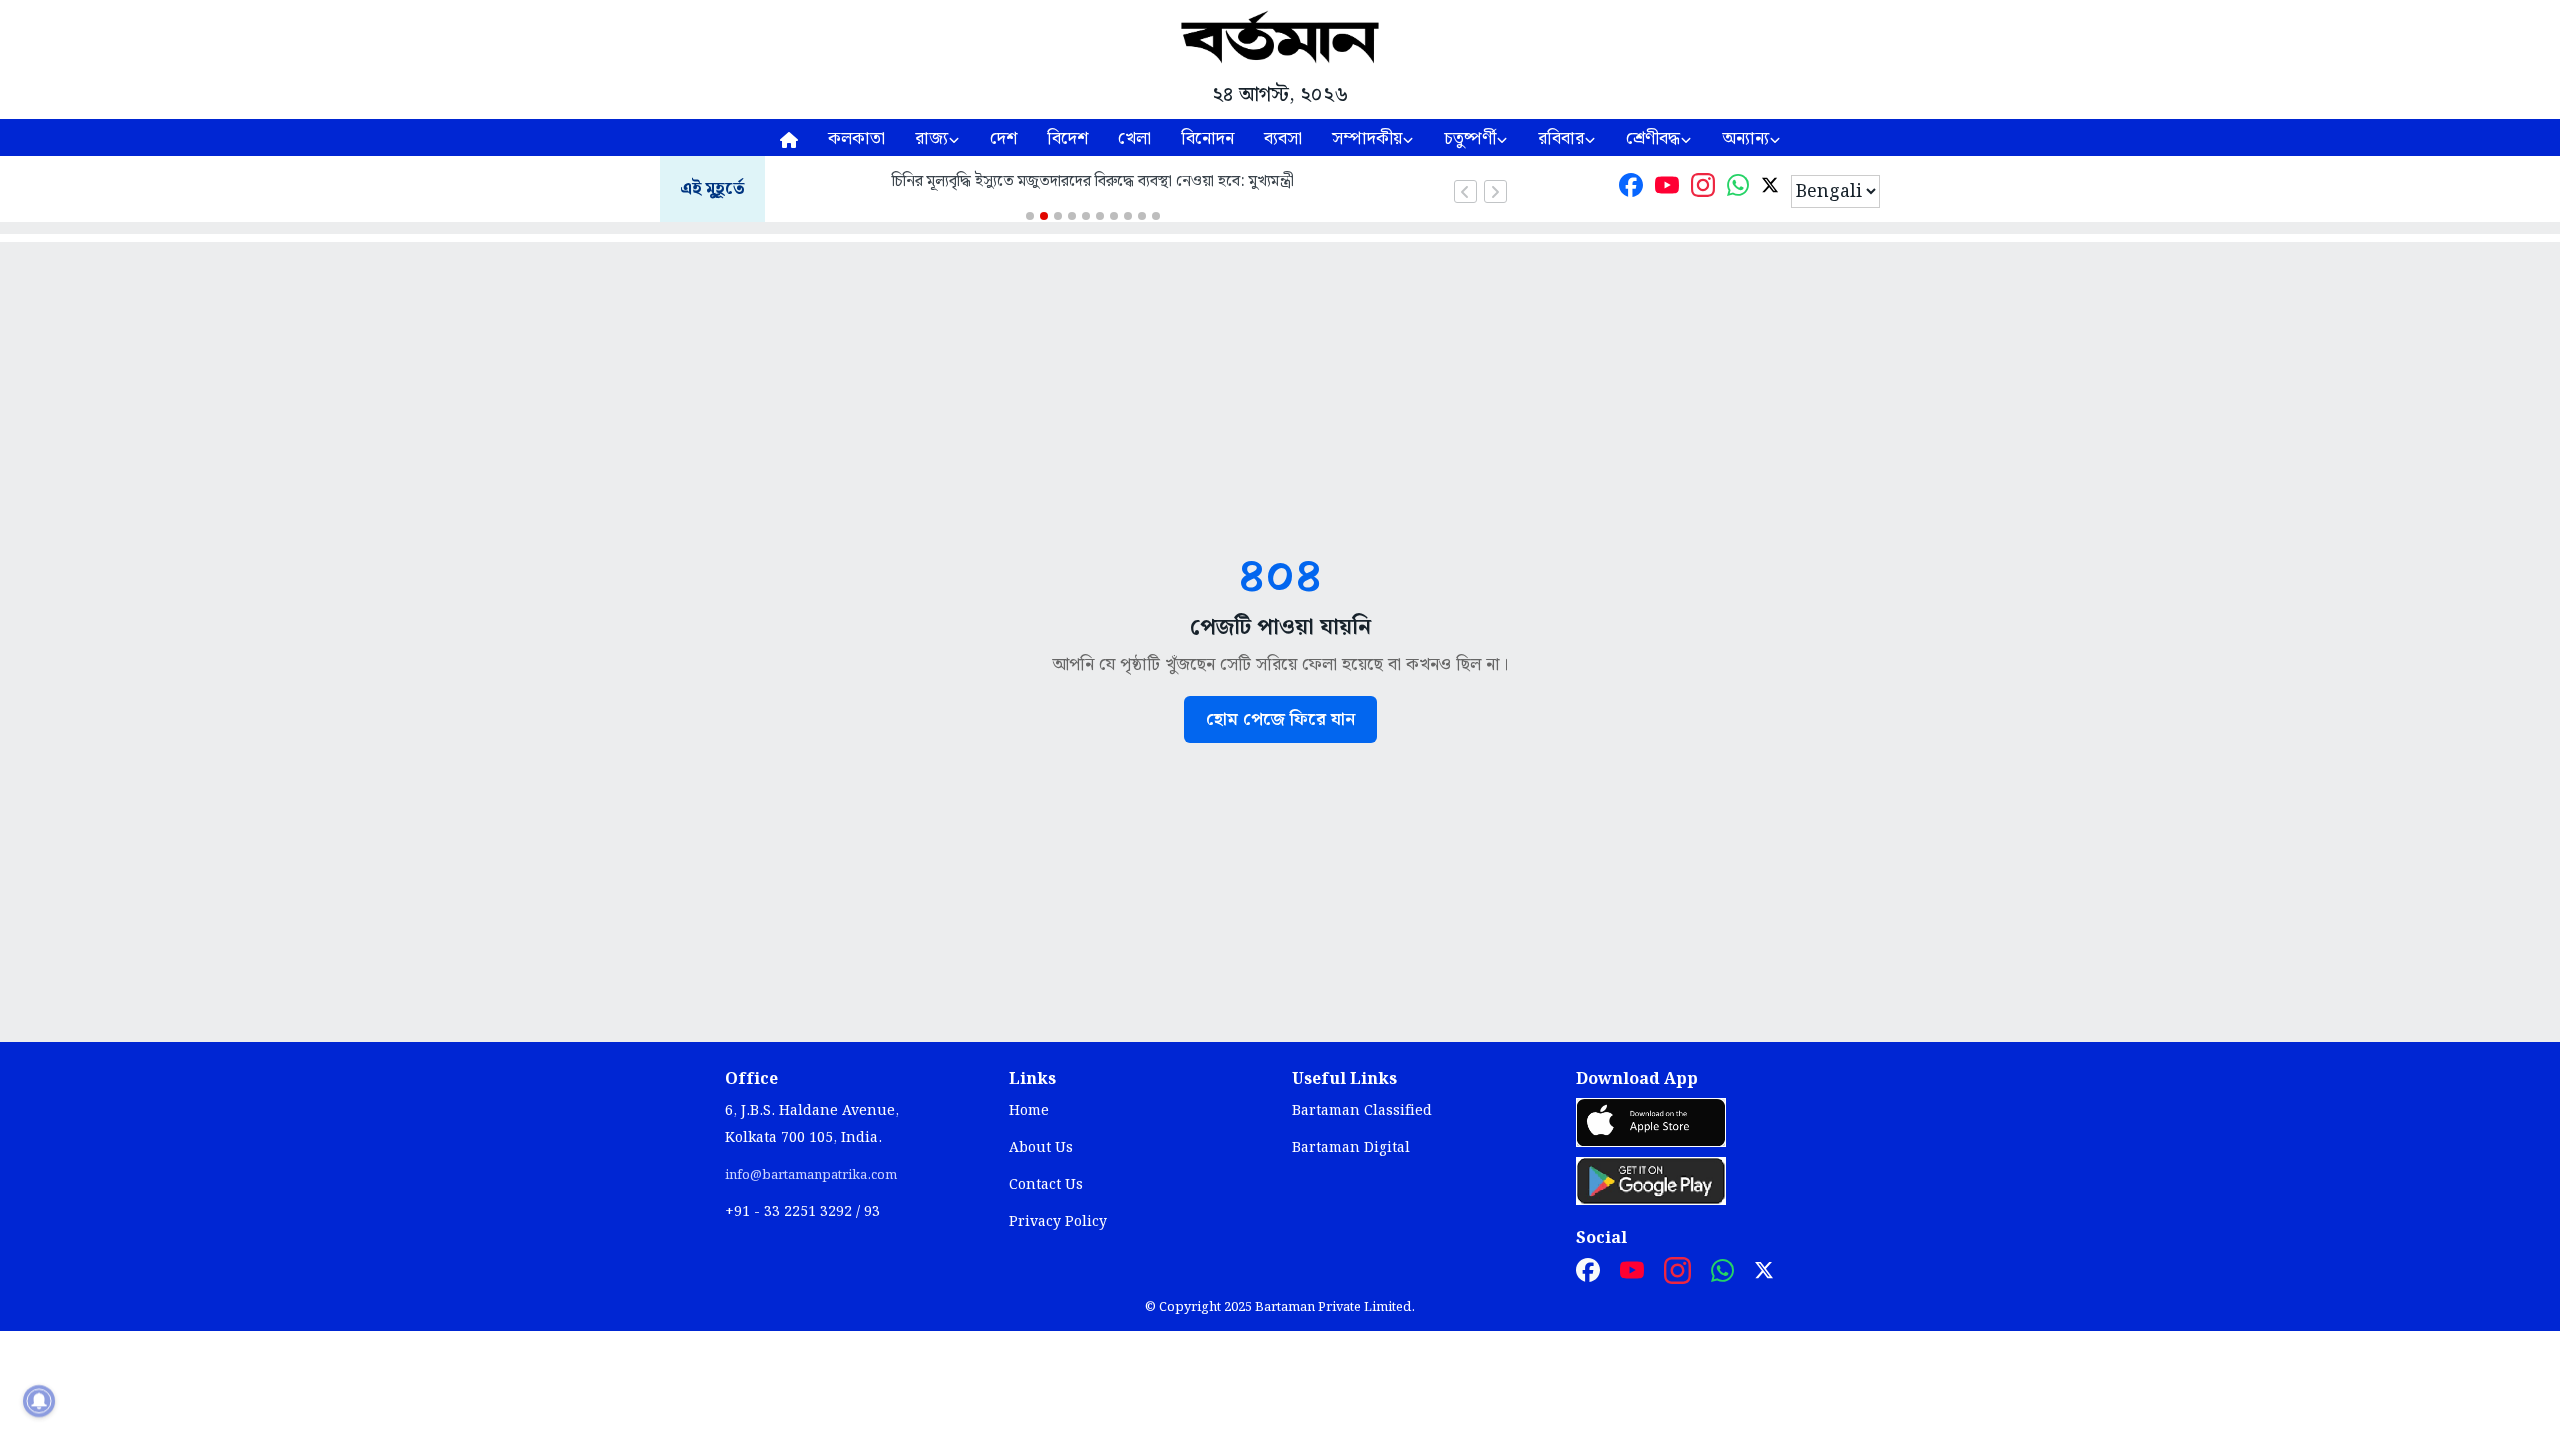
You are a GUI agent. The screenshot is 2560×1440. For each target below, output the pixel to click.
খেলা (1134, 138)
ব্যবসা (1283, 138)
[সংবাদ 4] (1072, 216)
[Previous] (1465, 191)
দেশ (1003, 138)
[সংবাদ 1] (1030, 216)
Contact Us (1046, 1185)
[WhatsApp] (1738, 189)
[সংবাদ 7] (1114, 216)
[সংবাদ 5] (1086, 216)
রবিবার (1561, 138)
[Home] (789, 137)
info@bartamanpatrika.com (811, 1175)
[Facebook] (1631, 189)
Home (1029, 1111)
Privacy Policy (1058, 1222)
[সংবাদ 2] (1044, 216)
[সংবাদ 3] (1058, 216)
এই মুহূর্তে (712, 189)
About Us (1041, 1148)
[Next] (1495, 191)
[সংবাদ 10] (1156, 216)
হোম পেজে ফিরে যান (1280, 719)
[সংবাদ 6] (1100, 216)
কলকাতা (856, 138)
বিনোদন (1207, 138)
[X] (1770, 189)
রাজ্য (931, 138)
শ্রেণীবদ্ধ (1653, 138)
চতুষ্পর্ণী (1470, 138)
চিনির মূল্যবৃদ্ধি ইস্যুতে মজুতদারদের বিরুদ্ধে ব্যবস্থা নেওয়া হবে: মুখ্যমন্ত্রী (1093, 181)
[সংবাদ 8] (1128, 216)
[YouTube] (1667, 189)
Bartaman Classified (1362, 1111)
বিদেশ (1067, 138)
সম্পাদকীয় (1367, 138)
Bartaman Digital (1351, 1148)
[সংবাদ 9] (1142, 216)
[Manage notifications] (39, 1401)
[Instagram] (1703, 189)
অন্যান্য (1745, 138)
